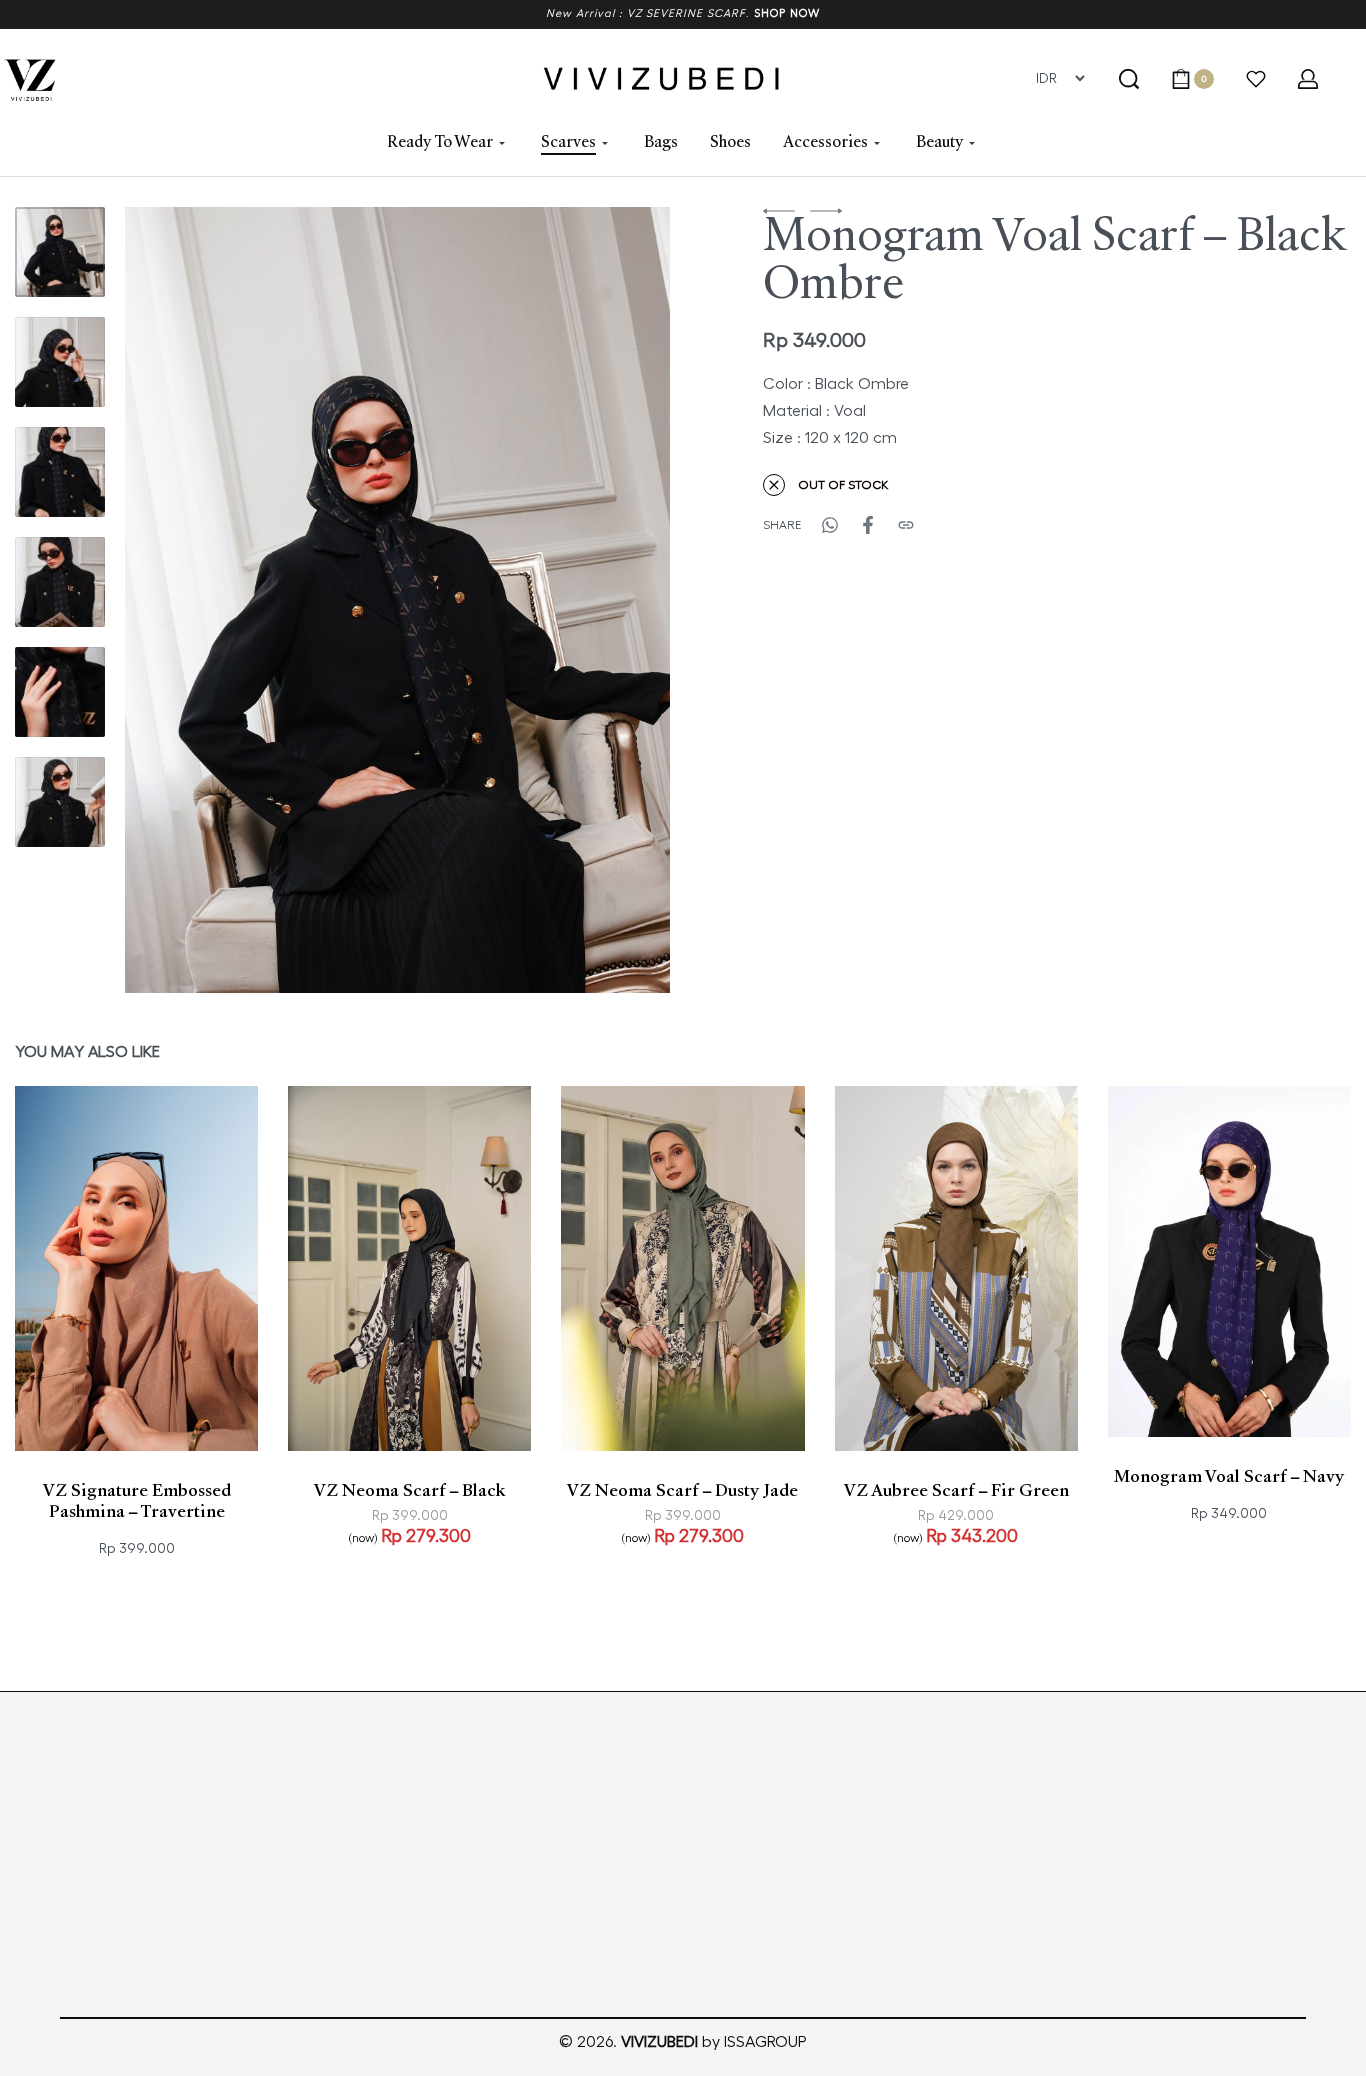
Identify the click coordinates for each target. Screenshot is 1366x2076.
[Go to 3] (60, 472)
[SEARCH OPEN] (1129, 79)
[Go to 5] (60, 692)
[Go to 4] (60, 582)
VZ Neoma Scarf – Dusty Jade (682, 1491)
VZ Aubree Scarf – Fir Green (956, 1491)
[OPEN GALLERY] (397, 600)
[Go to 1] (60, 252)
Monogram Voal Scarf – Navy (1229, 1477)
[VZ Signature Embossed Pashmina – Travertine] (136, 1268)
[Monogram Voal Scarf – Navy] (1229, 1261)
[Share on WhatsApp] (830, 525)
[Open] (1256, 79)
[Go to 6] (60, 802)
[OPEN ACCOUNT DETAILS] (1308, 79)
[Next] (616, 600)
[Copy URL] (906, 525)
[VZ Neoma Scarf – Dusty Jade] (682, 1268)
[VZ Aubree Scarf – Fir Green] (956, 1268)
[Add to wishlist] (222, 1414)
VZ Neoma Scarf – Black (410, 1491)
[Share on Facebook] (868, 525)
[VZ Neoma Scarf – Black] (409, 1268)
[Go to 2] (60, 362)
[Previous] (179, 600)
